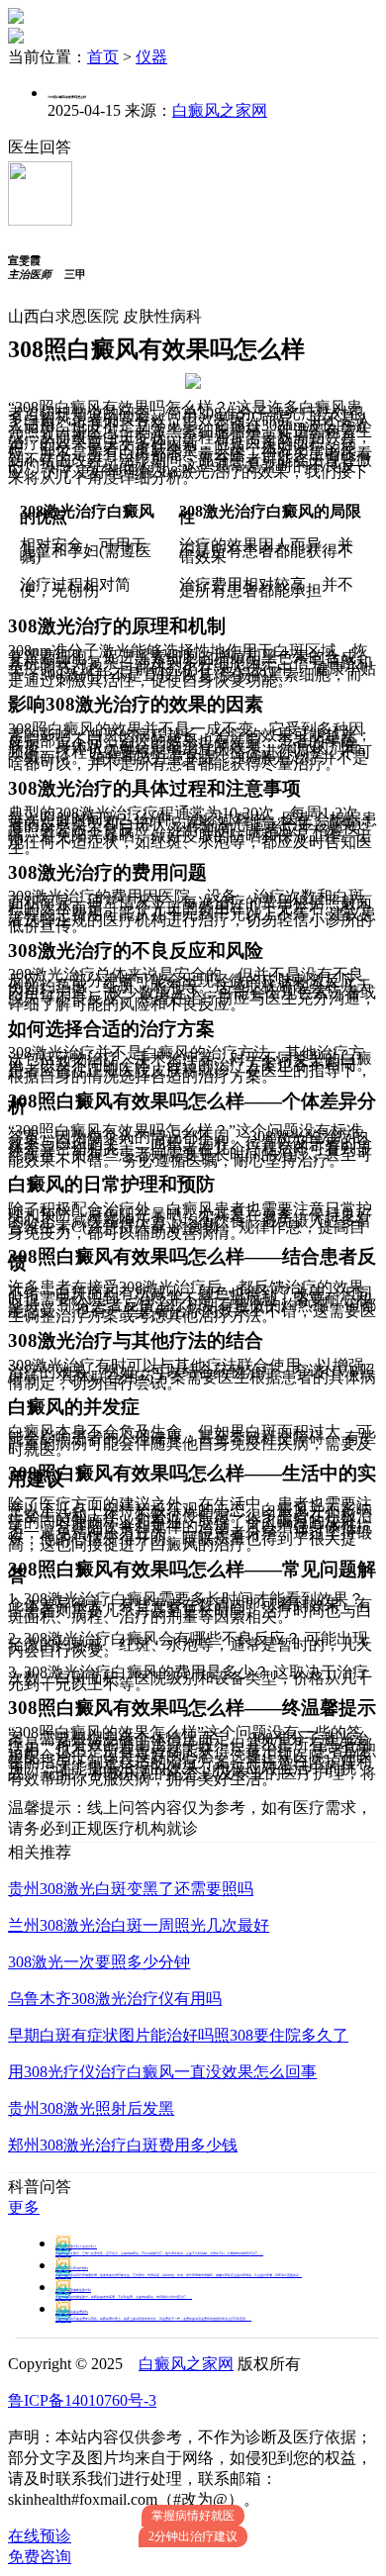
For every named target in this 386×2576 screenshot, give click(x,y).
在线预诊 (40, 2536)
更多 (24, 2207)
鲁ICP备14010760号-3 (82, 2400)
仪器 (151, 57)
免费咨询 (40, 2557)
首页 (103, 57)
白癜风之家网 (220, 110)
